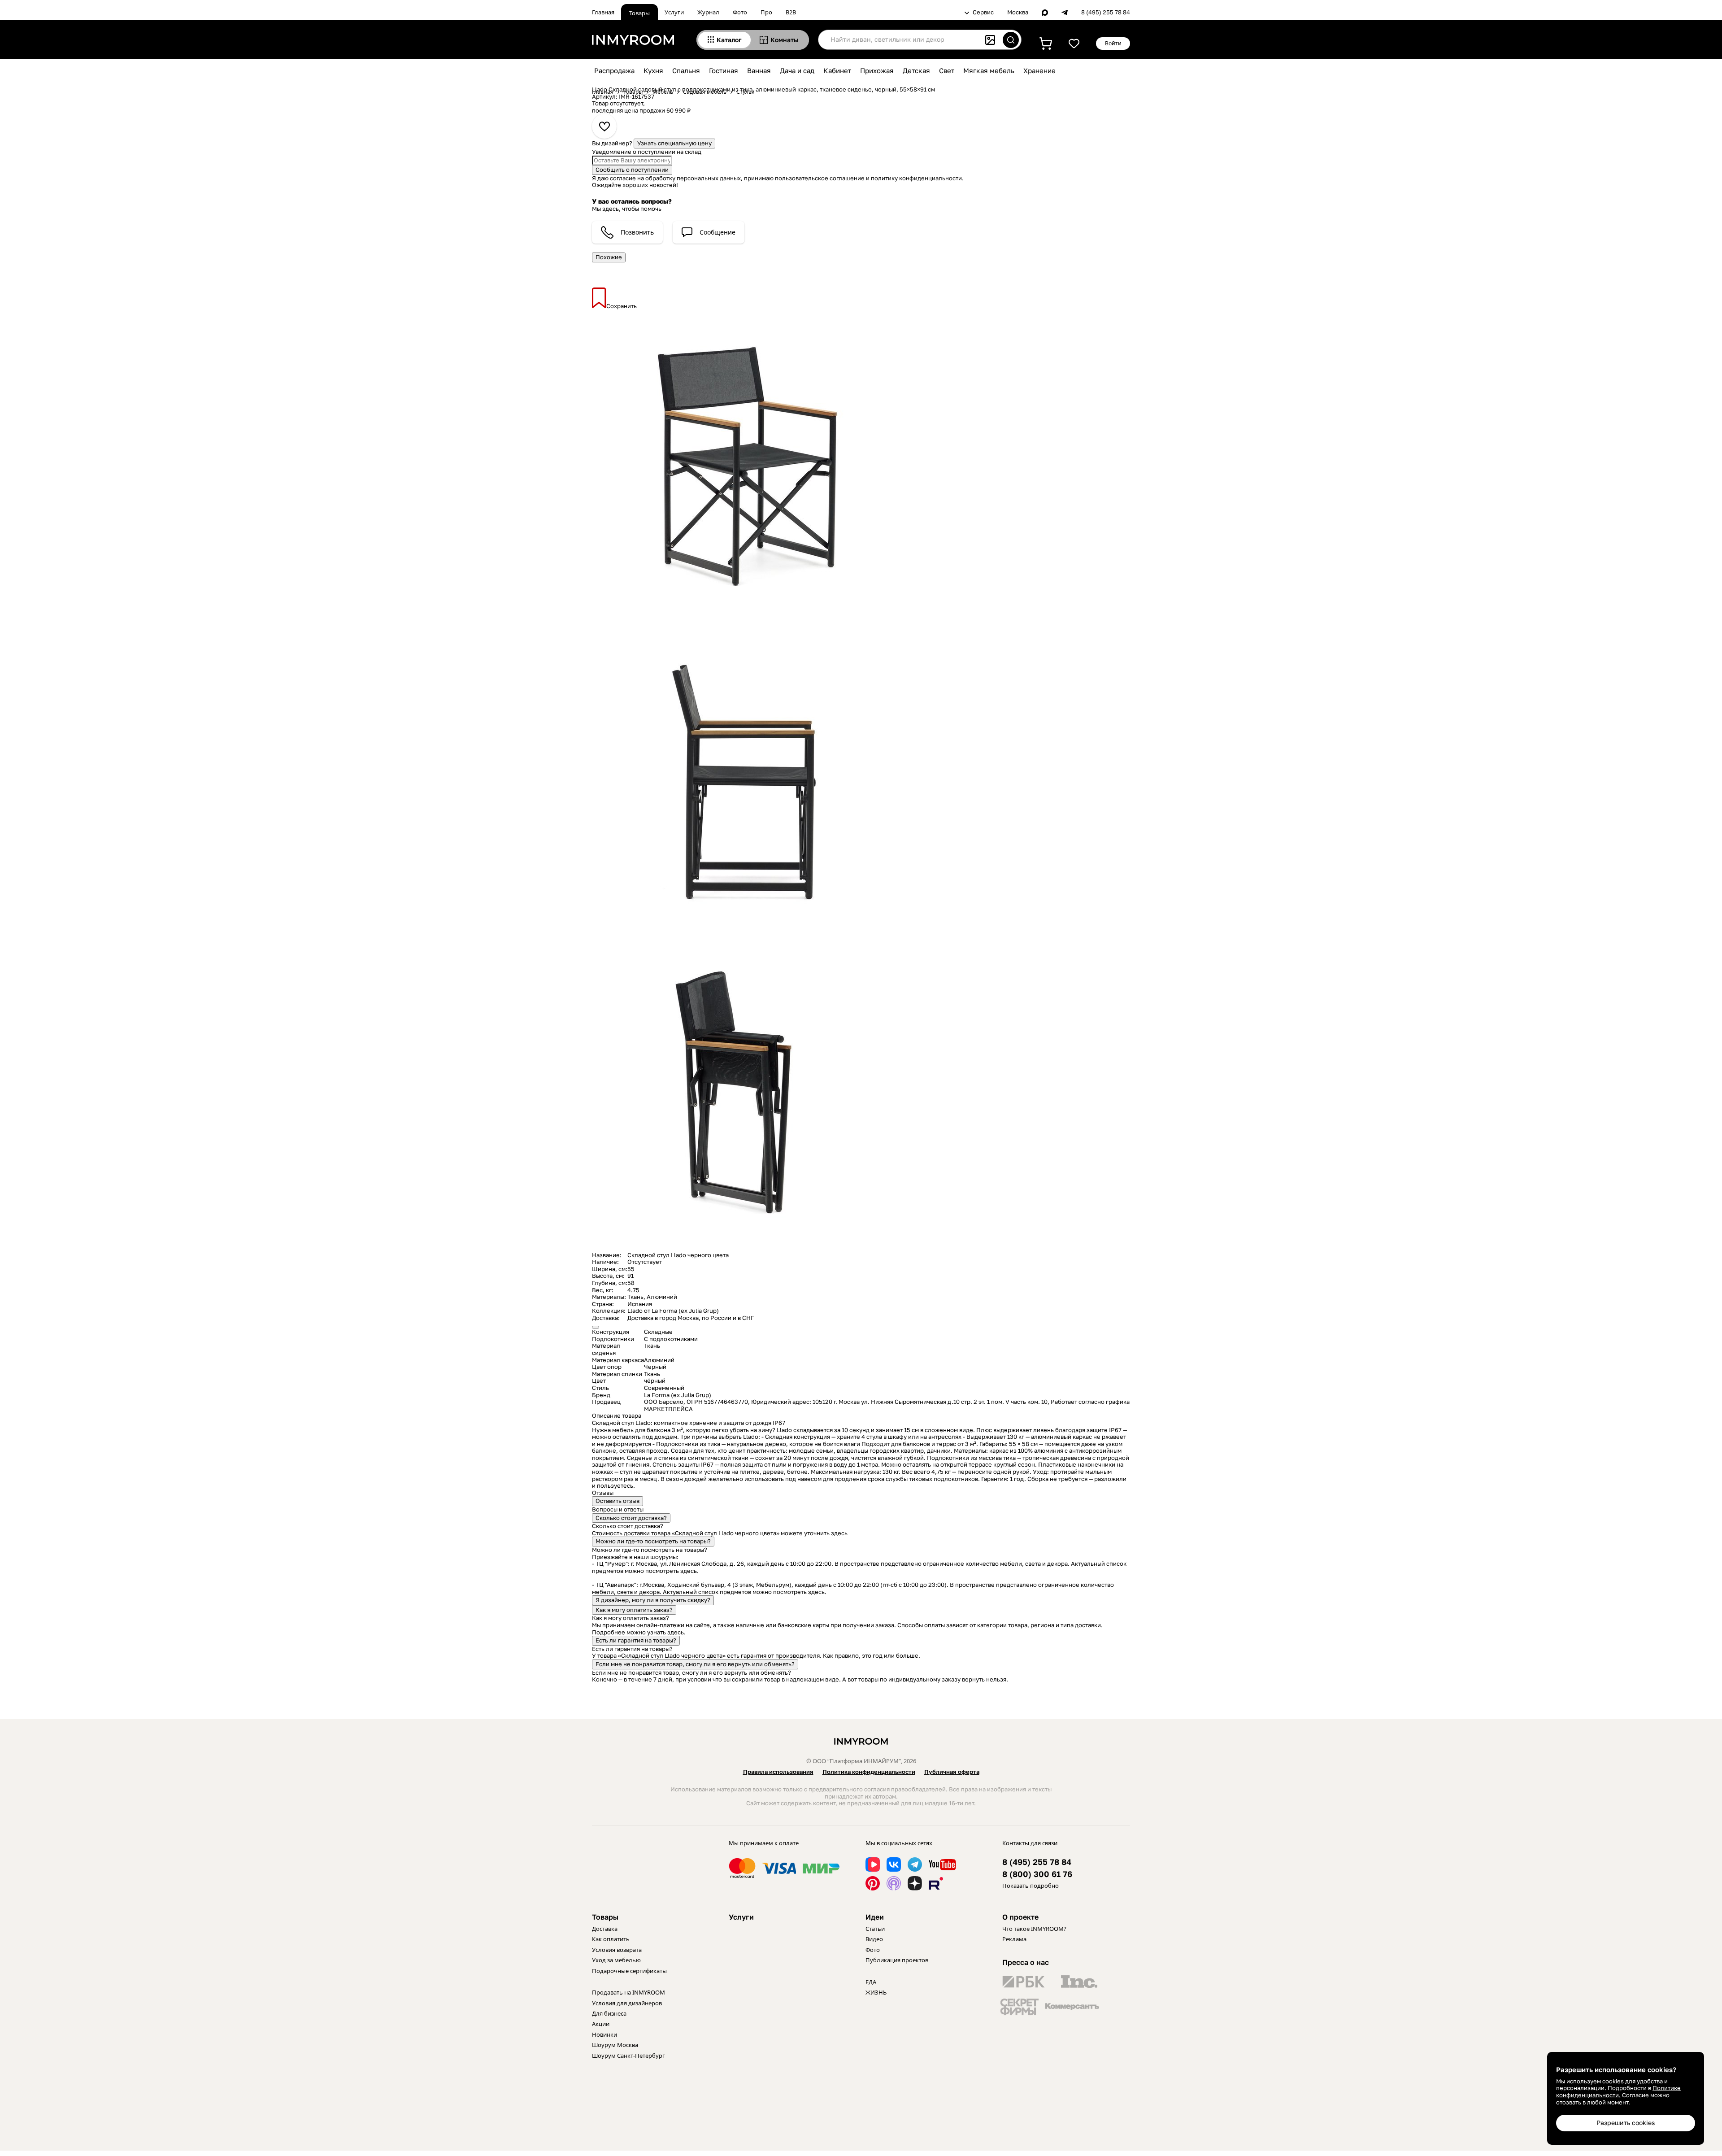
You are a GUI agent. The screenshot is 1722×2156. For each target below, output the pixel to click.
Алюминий (662, 1297)
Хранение (1039, 70)
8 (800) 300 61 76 (1037, 1874)
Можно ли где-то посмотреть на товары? (653, 1541)
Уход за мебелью (616, 1960)
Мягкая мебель (989, 70)
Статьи (875, 1929)
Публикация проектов (897, 1960)
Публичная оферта (952, 1772)
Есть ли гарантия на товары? (636, 1640)
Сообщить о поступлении (632, 170)
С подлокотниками (671, 1339)
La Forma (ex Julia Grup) (678, 1395)
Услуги (674, 12)
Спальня (686, 70)
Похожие (609, 257)
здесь (839, 1533)
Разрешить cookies (1626, 2123)
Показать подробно (1031, 1886)
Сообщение (717, 232)
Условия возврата (617, 1950)
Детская (916, 70)
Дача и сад (797, 70)
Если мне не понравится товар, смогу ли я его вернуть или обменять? (695, 1664)
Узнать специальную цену (674, 143)
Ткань (635, 1297)
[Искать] (1011, 40)
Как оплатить (611, 1939)
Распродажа (614, 70)
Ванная (759, 70)
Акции (601, 2024)
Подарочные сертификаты (629, 1971)
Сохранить (622, 306)
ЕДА (871, 1982)
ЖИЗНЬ (876, 1992)
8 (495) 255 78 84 (1106, 12)
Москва (1018, 12)
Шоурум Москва (615, 2045)
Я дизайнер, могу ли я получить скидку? (653, 1600)
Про (766, 12)
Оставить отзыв (617, 1501)
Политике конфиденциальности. (1618, 2091)
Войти (1113, 43)
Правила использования (778, 1772)
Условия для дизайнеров (627, 2003)
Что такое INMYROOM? (1034, 1929)
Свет (947, 70)
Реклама (1014, 1939)
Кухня (653, 70)
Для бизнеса (609, 2013)
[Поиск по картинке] (990, 40)
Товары (639, 13)
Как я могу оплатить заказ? (634, 1610)
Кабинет (837, 70)
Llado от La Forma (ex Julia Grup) (673, 1311)
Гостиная (724, 70)
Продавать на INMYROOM (628, 1992)
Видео (874, 1939)
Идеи (875, 1917)
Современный (664, 1388)
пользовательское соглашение (820, 178)
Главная (603, 12)
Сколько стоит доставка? (631, 1518)
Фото (740, 12)
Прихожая (877, 70)
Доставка (605, 1929)
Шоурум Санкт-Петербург (628, 2056)
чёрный (655, 1381)
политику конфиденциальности (916, 178)
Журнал (708, 12)
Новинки (604, 2034)
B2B (791, 12)
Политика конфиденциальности (869, 1772)
